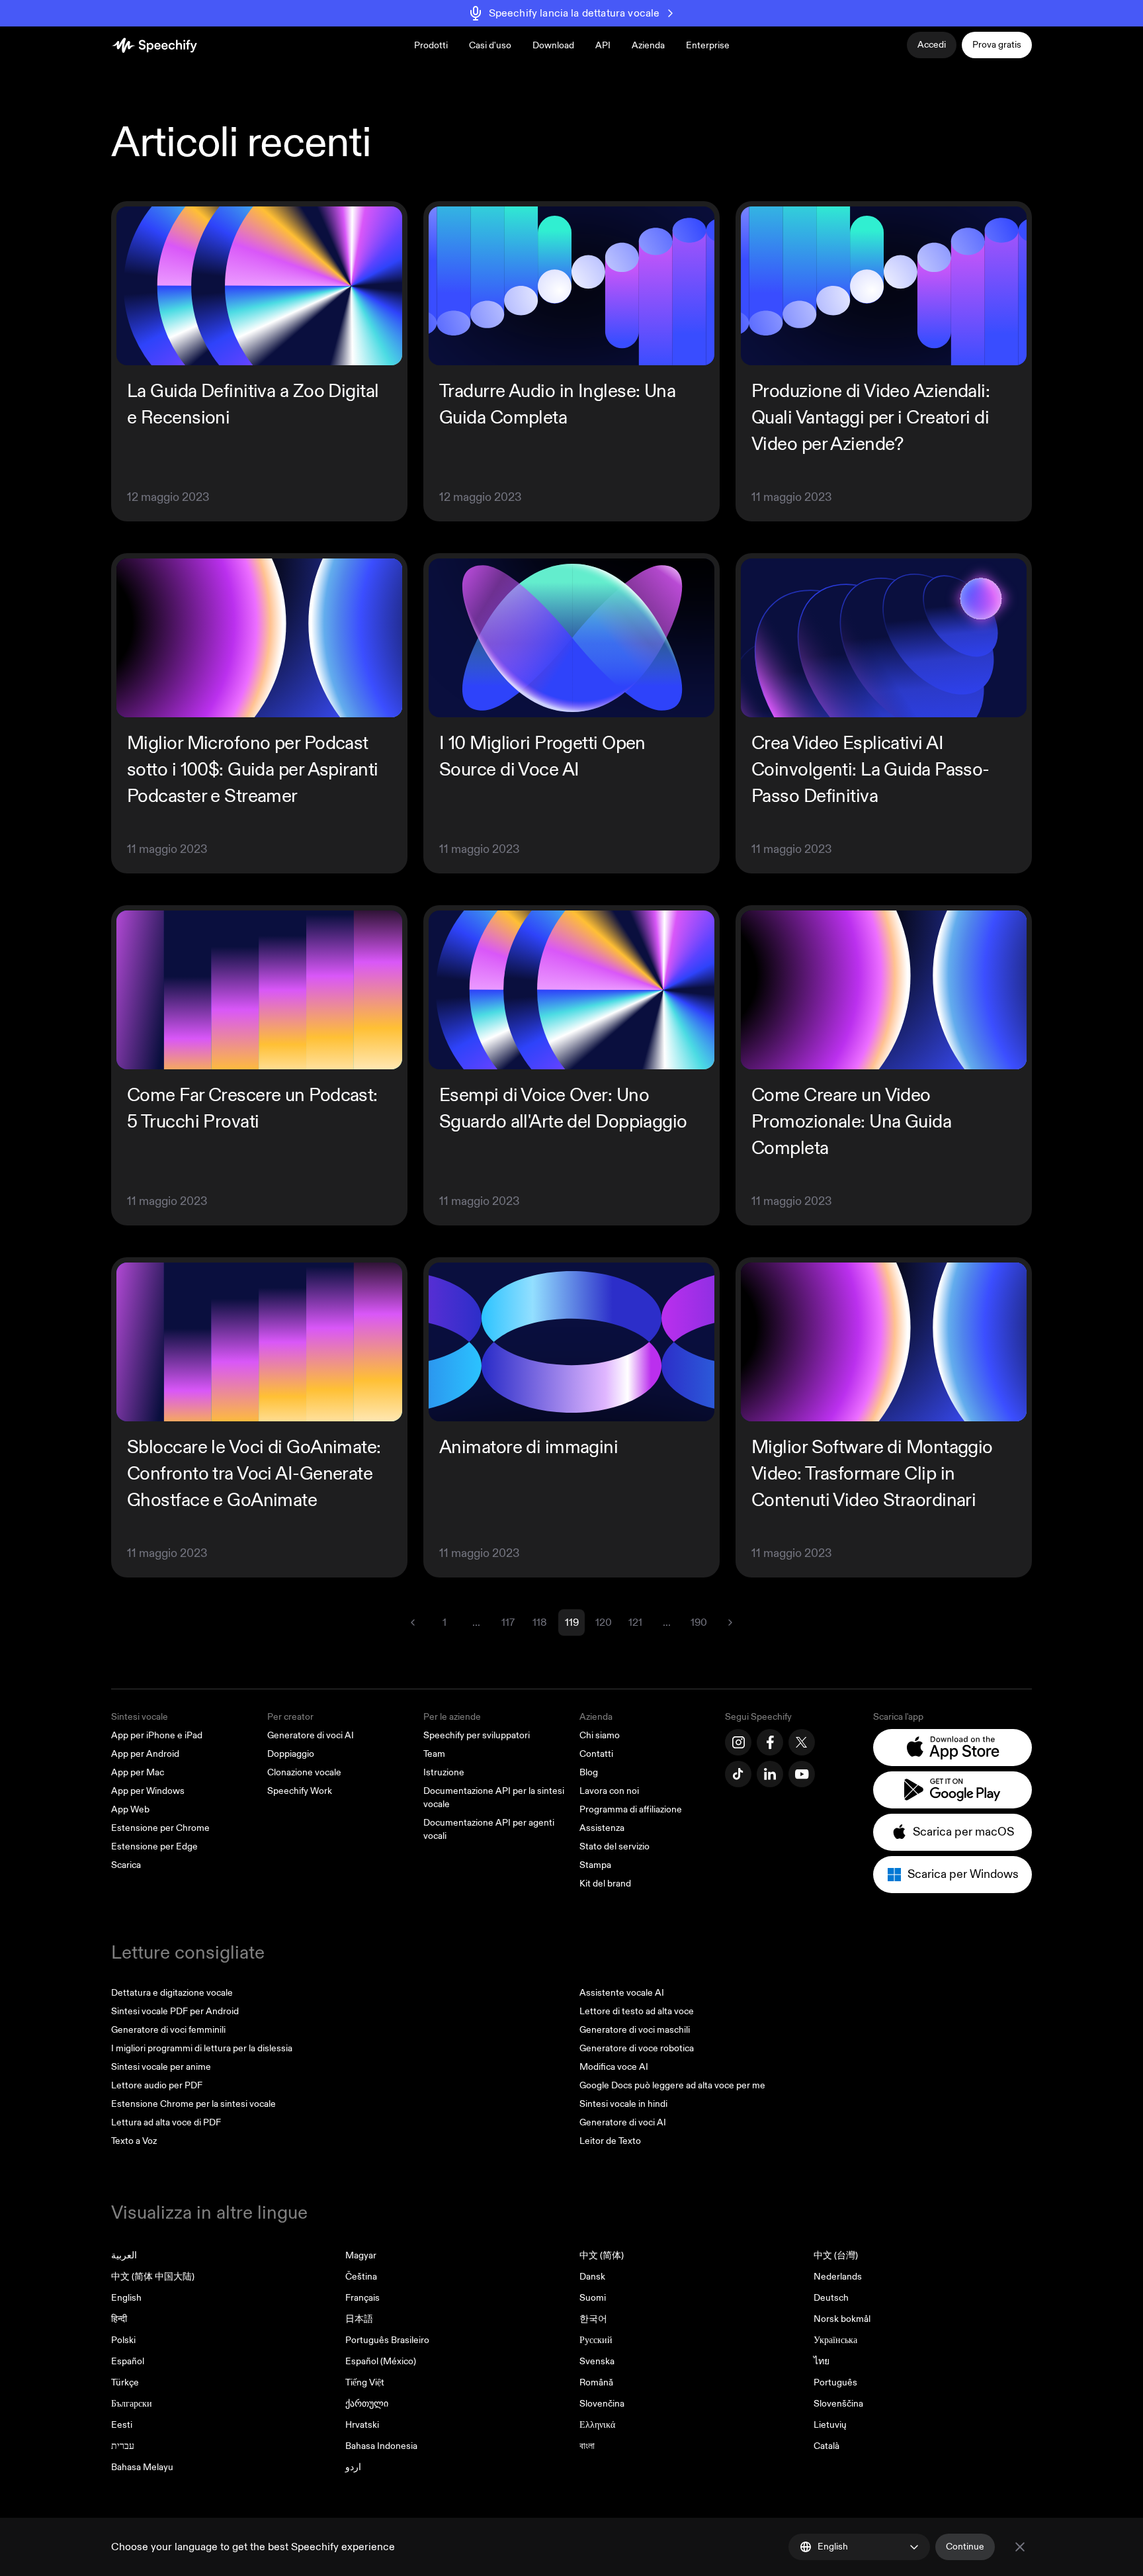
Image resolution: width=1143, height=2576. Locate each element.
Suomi (593, 2298)
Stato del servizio (614, 1846)
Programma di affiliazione (631, 1809)
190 (699, 1622)
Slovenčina (602, 2404)
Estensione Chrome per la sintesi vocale (193, 2104)
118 (540, 1622)
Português (835, 2382)
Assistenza (602, 1828)
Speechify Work (300, 1791)
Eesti (122, 2425)
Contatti (596, 1754)
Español (128, 2361)
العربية (124, 2255)
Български (132, 2404)
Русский (596, 2340)
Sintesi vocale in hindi (623, 2104)
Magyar (361, 2255)
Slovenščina (838, 2404)
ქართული (367, 2404)
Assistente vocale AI (622, 1993)
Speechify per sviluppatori (477, 1735)
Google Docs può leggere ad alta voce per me (672, 2085)
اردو (353, 2467)
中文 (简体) (602, 2255)
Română (596, 2382)
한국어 (593, 2319)
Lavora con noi (609, 1791)
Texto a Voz (134, 2141)
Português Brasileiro (387, 2340)
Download (553, 45)
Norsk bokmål (842, 2319)
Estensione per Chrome (160, 1828)
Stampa (595, 1865)
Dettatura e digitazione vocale (172, 1993)
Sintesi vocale (140, 1717)
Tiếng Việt (365, 2382)
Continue (965, 2547)
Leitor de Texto (610, 2141)
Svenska (597, 2361)
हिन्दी (119, 2319)
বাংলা (587, 2446)
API (603, 45)
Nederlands (838, 2277)
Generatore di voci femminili (168, 2030)
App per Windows (148, 1791)
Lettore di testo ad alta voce (637, 2011)
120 (604, 1622)
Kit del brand (605, 1884)
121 (635, 1622)
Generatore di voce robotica (637, 2048)
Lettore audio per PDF (157, 2085)
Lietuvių (830, 2425)
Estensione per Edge (154, 1846)
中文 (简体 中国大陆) (153, 2277)
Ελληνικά (597, 2425)
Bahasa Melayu (142, 2467)
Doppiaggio (291, 1754)
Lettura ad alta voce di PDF (166, 2122)
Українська (835, 2340)
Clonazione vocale (304, 1772)
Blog (589, 1772)
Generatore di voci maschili (635, 2030)
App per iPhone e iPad (157, 1735)
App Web (130, 1809)
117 (508, 1622)
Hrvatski (362, 2425)
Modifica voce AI (614, 2067)
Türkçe (125, 2382)
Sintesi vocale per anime (161, 2067)
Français (362, 2298)
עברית (123, 2446)
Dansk (592, 2277)
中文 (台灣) (836, 2255)
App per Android (145, 1754)
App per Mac (138, 1772)
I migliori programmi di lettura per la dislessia (202, 2048)
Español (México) (381, 2361)
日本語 (359, 2319)
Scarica (126, 1865)
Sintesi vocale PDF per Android (175, 2011)
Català (826, 2446)
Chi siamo (600, 1735)
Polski (123, 2340)
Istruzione (444, 1772)
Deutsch (831, 2298)
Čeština (361, 2277)
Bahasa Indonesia (381, 2446)
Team (434, 1754)
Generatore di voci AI (311, 1735)
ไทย (822, 2361)
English (126, 2298)
